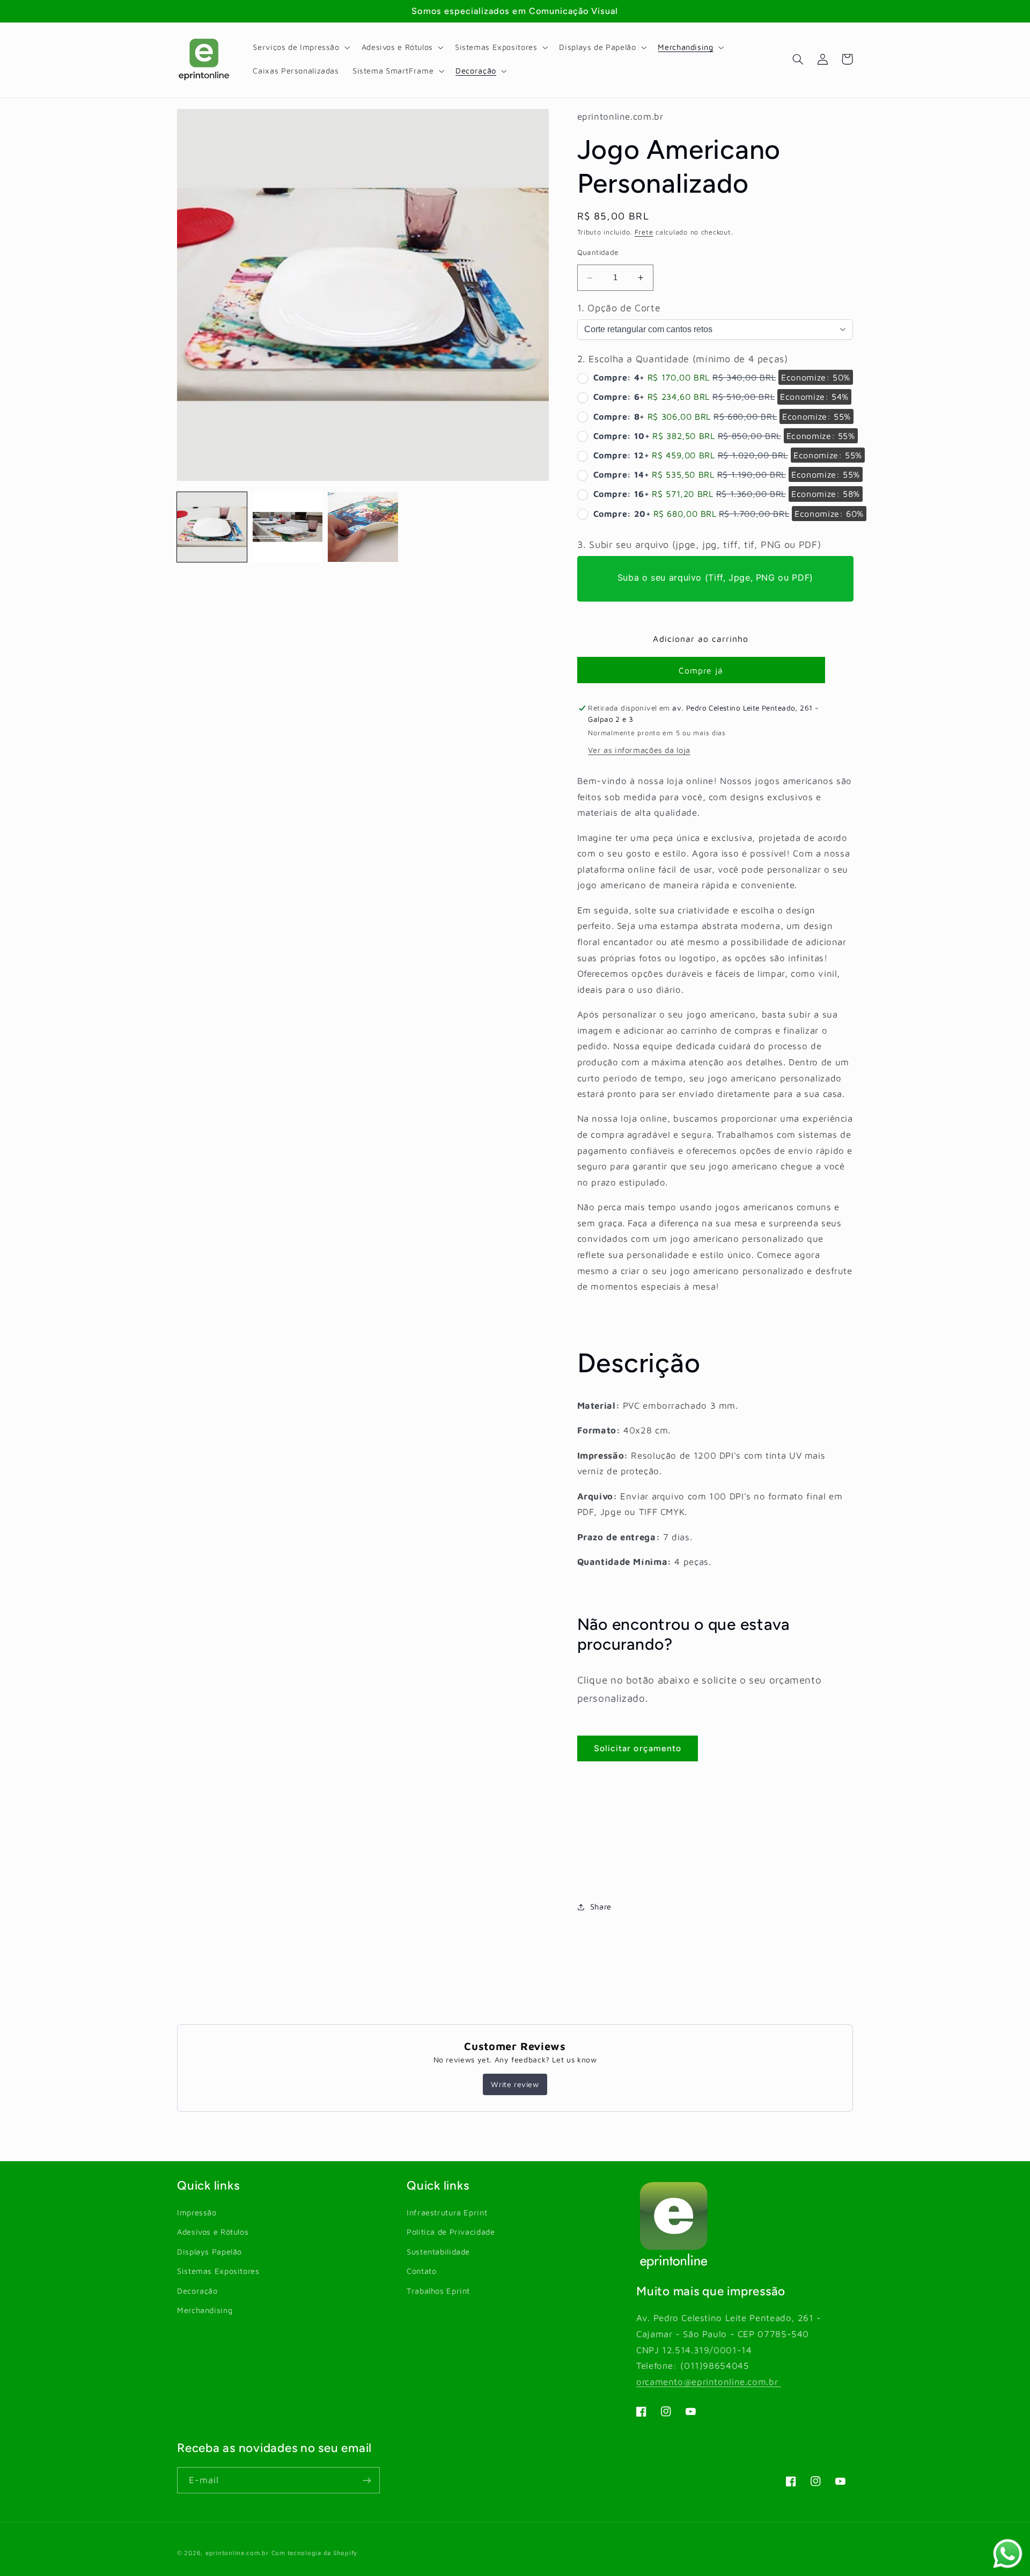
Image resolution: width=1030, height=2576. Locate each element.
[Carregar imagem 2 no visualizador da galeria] (288, 527)
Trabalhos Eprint (438, 2291)
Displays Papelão (209, 2252)
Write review (515, 2084)
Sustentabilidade (438, 2252)
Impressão (197, 2212)
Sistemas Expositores (218, 2271)
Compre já (701, 670)
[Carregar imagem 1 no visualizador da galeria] (212, 527)
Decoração (197, 2291)
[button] (300, 47)
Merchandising (205, 2310)
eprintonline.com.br (237, 2553)
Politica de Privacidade (451, 2232)
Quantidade (598, 252)
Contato (421, 2271)
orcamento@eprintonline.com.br (709, 2382)
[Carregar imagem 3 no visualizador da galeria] (363, 527)
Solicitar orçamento (638, 1748)
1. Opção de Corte (619, 308)
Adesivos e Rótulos (213, 2232)
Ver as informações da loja (639, 751)
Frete (644, 233)
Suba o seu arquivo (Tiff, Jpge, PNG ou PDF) (715, 577)
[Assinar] (367, 2480)
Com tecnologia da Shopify (314, 2553)
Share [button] (601, 1907)
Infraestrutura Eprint (447, 2212)
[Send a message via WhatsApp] (1008, 2554)
